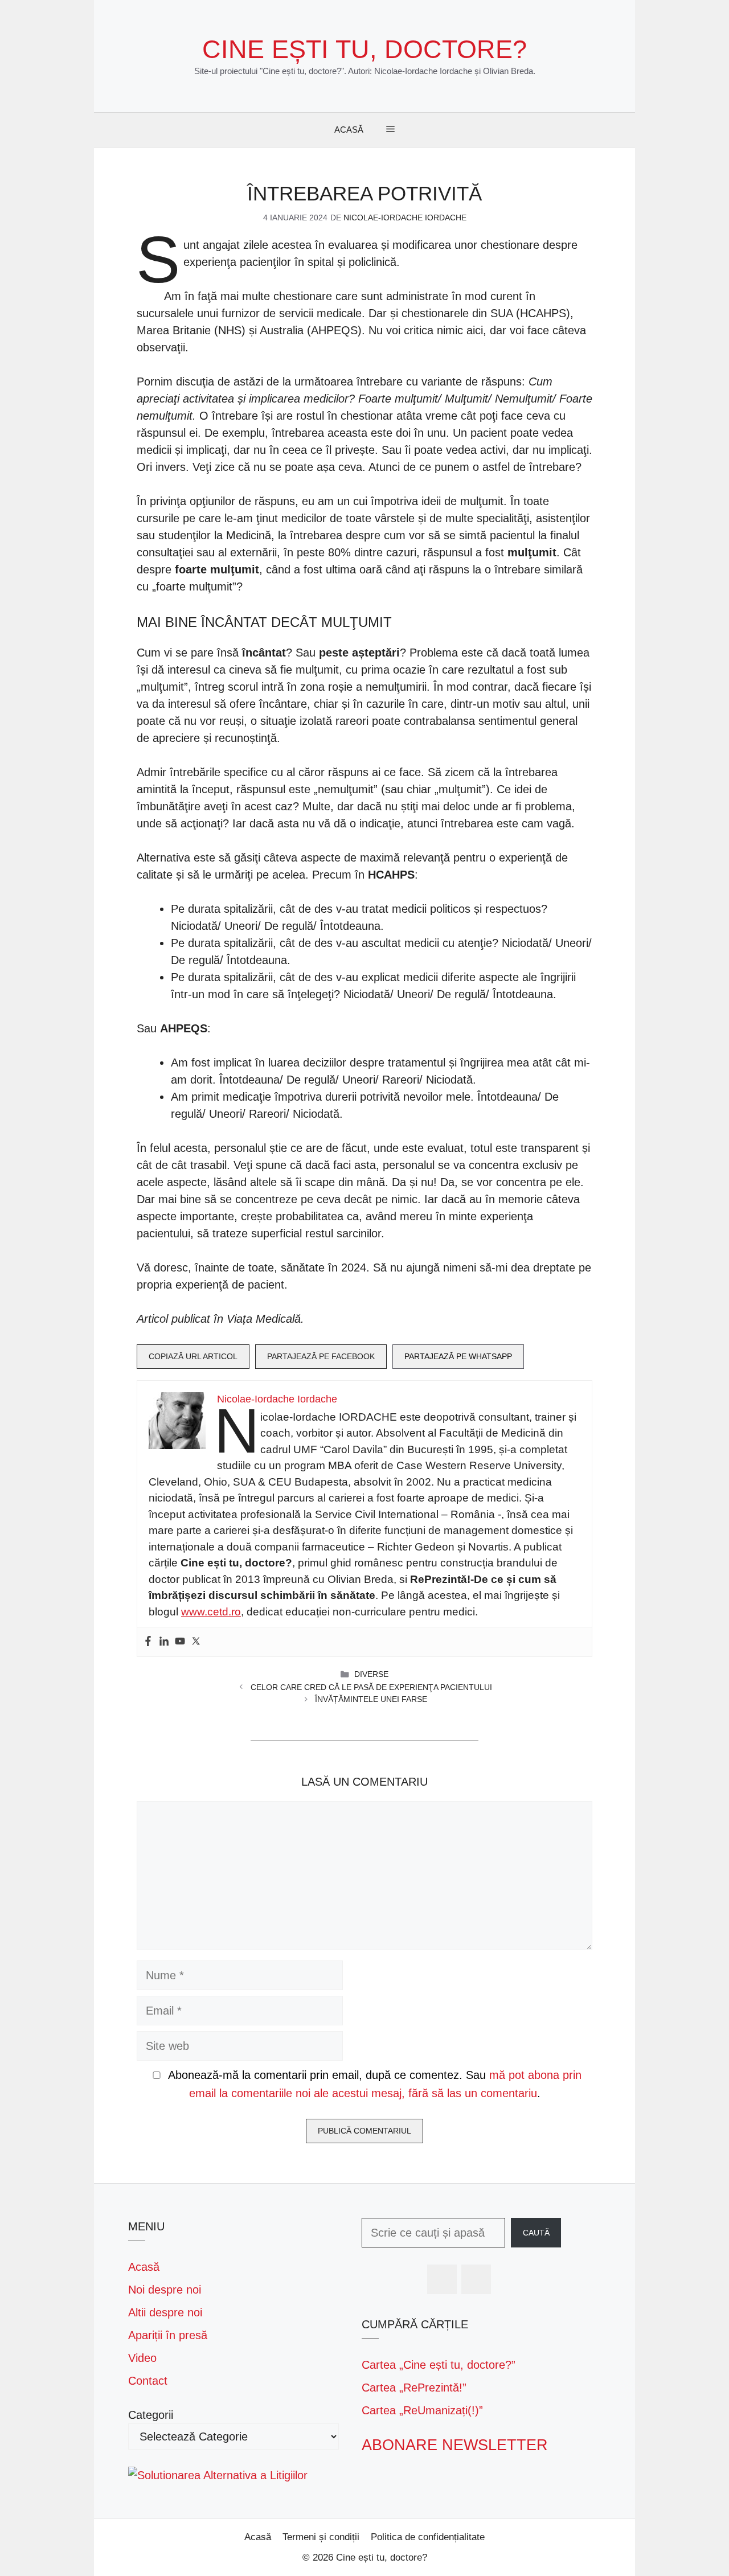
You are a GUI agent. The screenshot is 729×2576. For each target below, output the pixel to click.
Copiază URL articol (193, 1356)
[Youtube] (180, 1642)
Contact (148, 2381)
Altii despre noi (165, 2312)
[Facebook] (148, 1642)
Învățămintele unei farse (371, 1699)
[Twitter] (196, 1642)
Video (142, 2358)
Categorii (151, 2415)
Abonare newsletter (455, 2445)
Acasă (349, 130)
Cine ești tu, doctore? (364, 49)
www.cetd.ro (211, 1612)
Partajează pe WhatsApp (458, 1356)
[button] (390, 130)
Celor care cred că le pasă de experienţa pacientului (371, 1687)
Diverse (371, 1674)
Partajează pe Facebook (321, 1356)
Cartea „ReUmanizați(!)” (422, 2410)
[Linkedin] (164, 1642)
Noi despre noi (165, 2290)
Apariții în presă (168, 2335)
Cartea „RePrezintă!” (414, 2388)
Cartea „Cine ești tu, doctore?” (439, 2365)
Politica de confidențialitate (428, 2537)
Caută (536, 2233)
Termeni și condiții (321, 2537)
